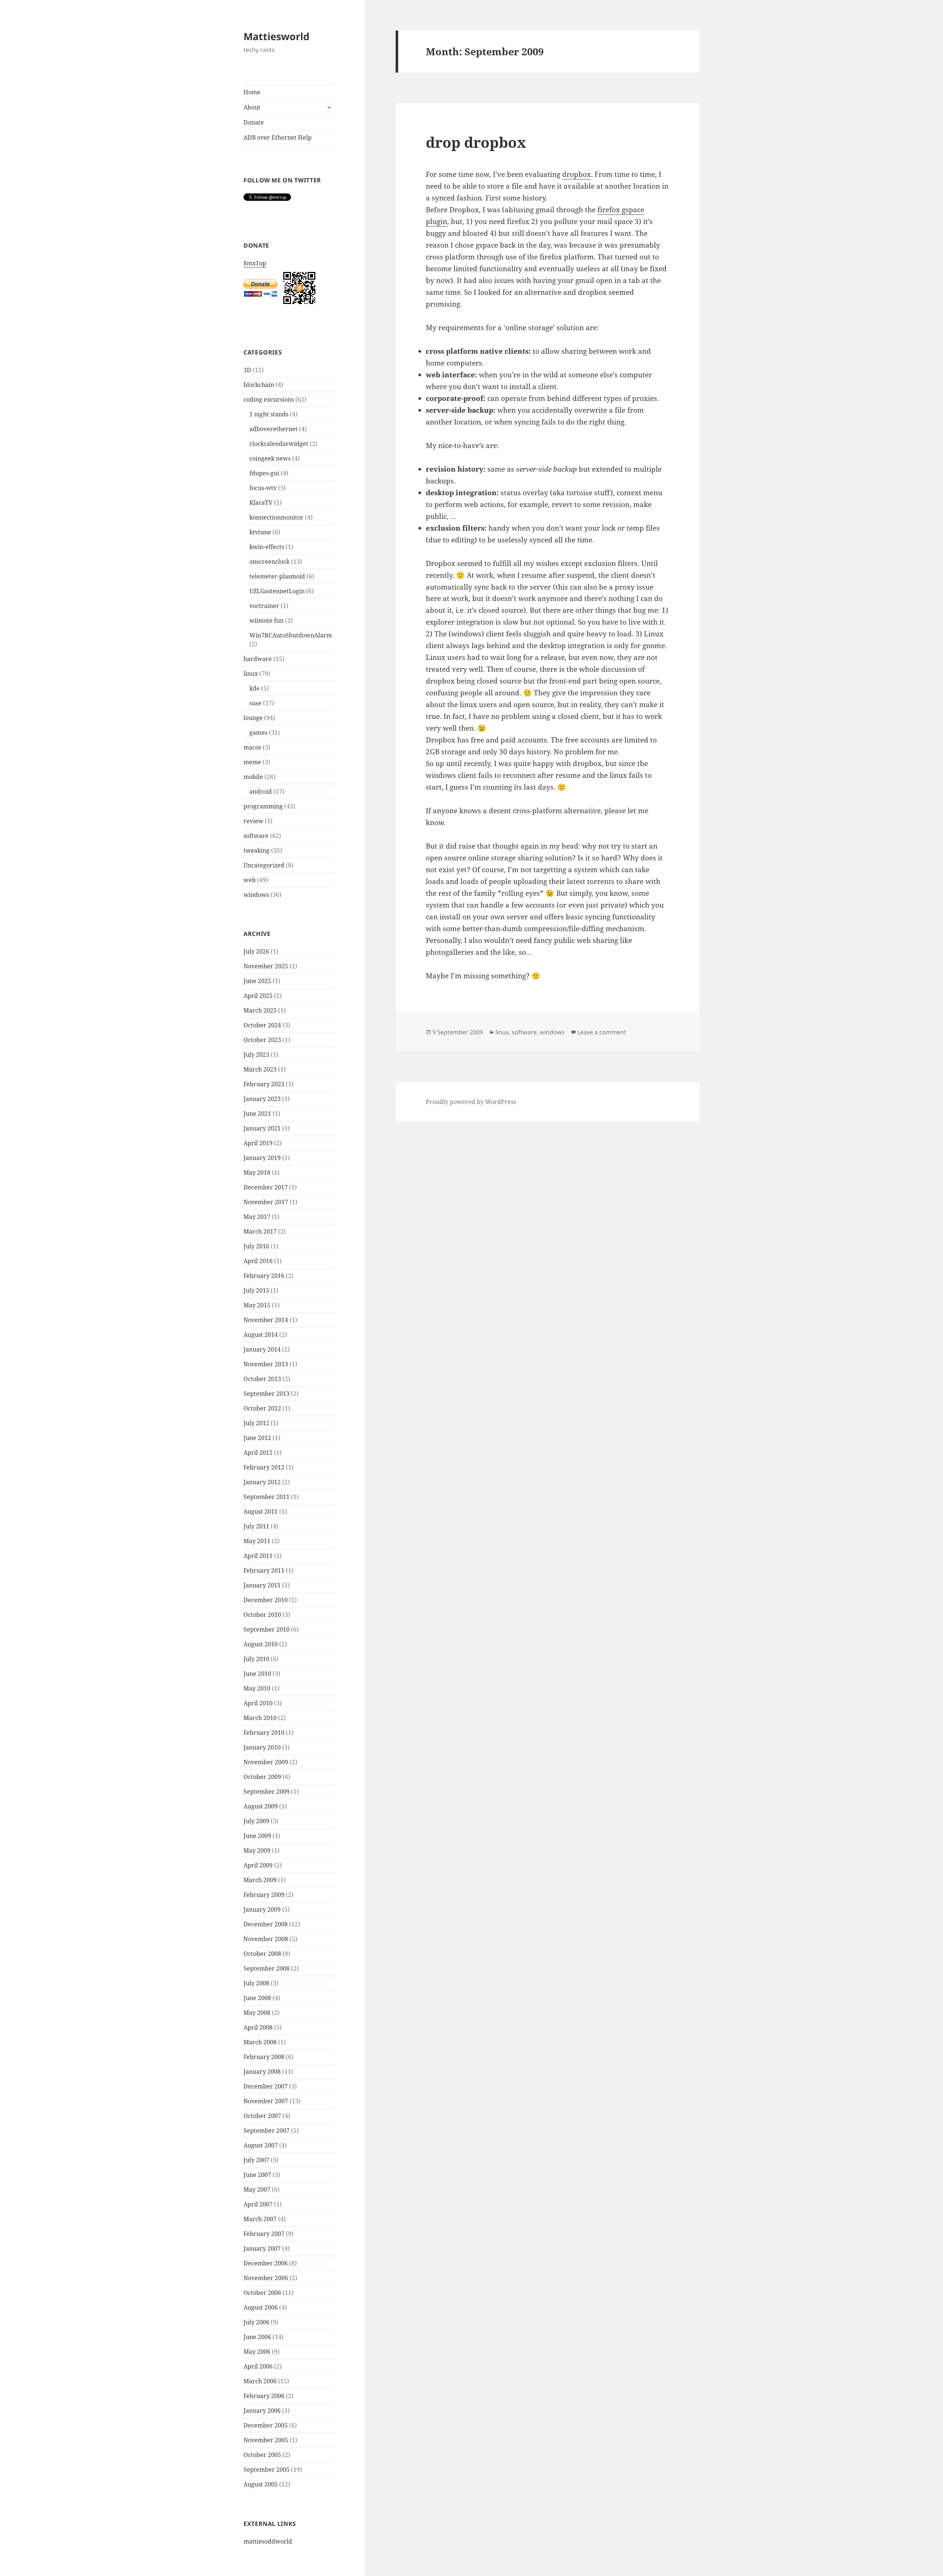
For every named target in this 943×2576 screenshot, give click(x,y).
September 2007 (267, 2131)
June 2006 (257, 2337)
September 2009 (267, 1792)
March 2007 (260, 2219)
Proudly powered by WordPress (471, 1102)
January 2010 (262, 1747)
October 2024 (262, 1025)
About (252, 107)
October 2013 (262, 1379)
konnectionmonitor (276, 517)
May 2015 (257, 1305)
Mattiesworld (276, 36)
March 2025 (260, 1010)
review (253, 821)
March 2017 (260, 1231)
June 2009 (257, 1836)
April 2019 (258, 1143)
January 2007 (262, 2248)
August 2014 (261, 1335)
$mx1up (255, 263)
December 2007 (266, 2086)
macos (252, 747)
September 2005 (267, 2470)
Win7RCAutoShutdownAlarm (291, 635)
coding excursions (269, 399)
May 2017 (257, 1217)
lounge (253, 718)
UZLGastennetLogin (277, 591)
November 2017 (266, 1202)
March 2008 (260, 2042)
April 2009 (258, 1865)
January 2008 (262, 2072)
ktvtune (260, 532)
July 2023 (256, 1055)
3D (247, 370)
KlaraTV (261, 503)
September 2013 (267, 1394)
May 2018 (257, 1172)
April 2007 (258, 2204)
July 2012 (256, 1423)
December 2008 (266, 1924)
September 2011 (267, 1497)
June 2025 (257, 981)
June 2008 (257, 1998)
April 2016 (258, 1261)
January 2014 (262, 1349)
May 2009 (257, 1850)
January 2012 (262, 1482)
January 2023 (262, 1099)
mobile (253, 777)
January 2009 (262, 1909)
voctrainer (264, 606)
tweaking (257, 850)
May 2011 (257, 1541)
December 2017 (266, 1187)
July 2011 (256, 1526)
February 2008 (264, 2057)
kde (255, 688)
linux (251, 674)
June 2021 (257, 1114)
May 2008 (257, 2013)
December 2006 (266, 2263)
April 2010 (258, 1703)
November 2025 (266, 966)
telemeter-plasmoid (277, 576)
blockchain (259, 385)
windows (256, 895)
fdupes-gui (264, 473)
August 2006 (261, 2307)
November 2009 (266, 1762)
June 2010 (257, 1674)
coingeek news (270, 458)
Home (252, 92)
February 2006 (264, 2396)
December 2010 (266, 1600)
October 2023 (262, 1040)
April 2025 (258, 996)
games (258, 733)
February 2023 (264, 1084)
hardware (258, 659)
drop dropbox (476, 142)
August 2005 (261, 2484)
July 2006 (256, 2322)
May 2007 (257, 2189)
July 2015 (256, 1290)
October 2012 (262, 1408)
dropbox (576, 174)
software (256, 836)
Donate (254, 122)
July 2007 (256, 2160)
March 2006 (260, 2381)
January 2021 (262, 1128)
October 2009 (262, 1777)
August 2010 (261, 1644)
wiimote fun (267, 621)
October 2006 (262, 2293)
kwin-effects (267, 547)
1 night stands (269, 414)
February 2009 (264, 1895)
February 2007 (264, 2234)
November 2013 (266, 1364)
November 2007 (266, 2101)
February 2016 (264, 1276)
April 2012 (258, 1453)
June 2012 (257, 1438)
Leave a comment (602, 1032)
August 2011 (261, 1511)
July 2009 (256, 1821)
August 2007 (261, 2145)
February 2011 (264, 1570)
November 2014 (266, 1320)
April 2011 (258, 1556)
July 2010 (256, 1659)
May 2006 (257, 2352)
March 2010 (260, 1718)
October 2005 (262, 2455)
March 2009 (260, 1880)
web (250, 880)
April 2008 (258, 2027)
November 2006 (266, 2278)
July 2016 (256, 1246)
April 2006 (258, 2366)
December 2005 (266, 2425)
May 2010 (257, 1688)
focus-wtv (263, 488)
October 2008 (262, 1954)
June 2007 (257, 2175)
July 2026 (256, 951)
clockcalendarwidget (279, 444)
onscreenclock (269, 562)
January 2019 (262, 1158)
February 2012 (264, 1467)
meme (252, 762)
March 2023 (260, 1069)
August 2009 (261, 1806)
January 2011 (262, 1585)
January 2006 (262, 2411)
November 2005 (266, 2440)
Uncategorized (264, 865)
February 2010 (264, 1733)
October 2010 (262, 1615)
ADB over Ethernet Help (278, 137)
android (261, 791)
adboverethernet (274, 429)
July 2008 (256, 1983)
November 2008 (266, 1939)
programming (263, 806)
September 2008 (267, 1968)
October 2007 (262, 2116)
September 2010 (267, 1629)
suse (255, 703)
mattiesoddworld (268, 2541)
